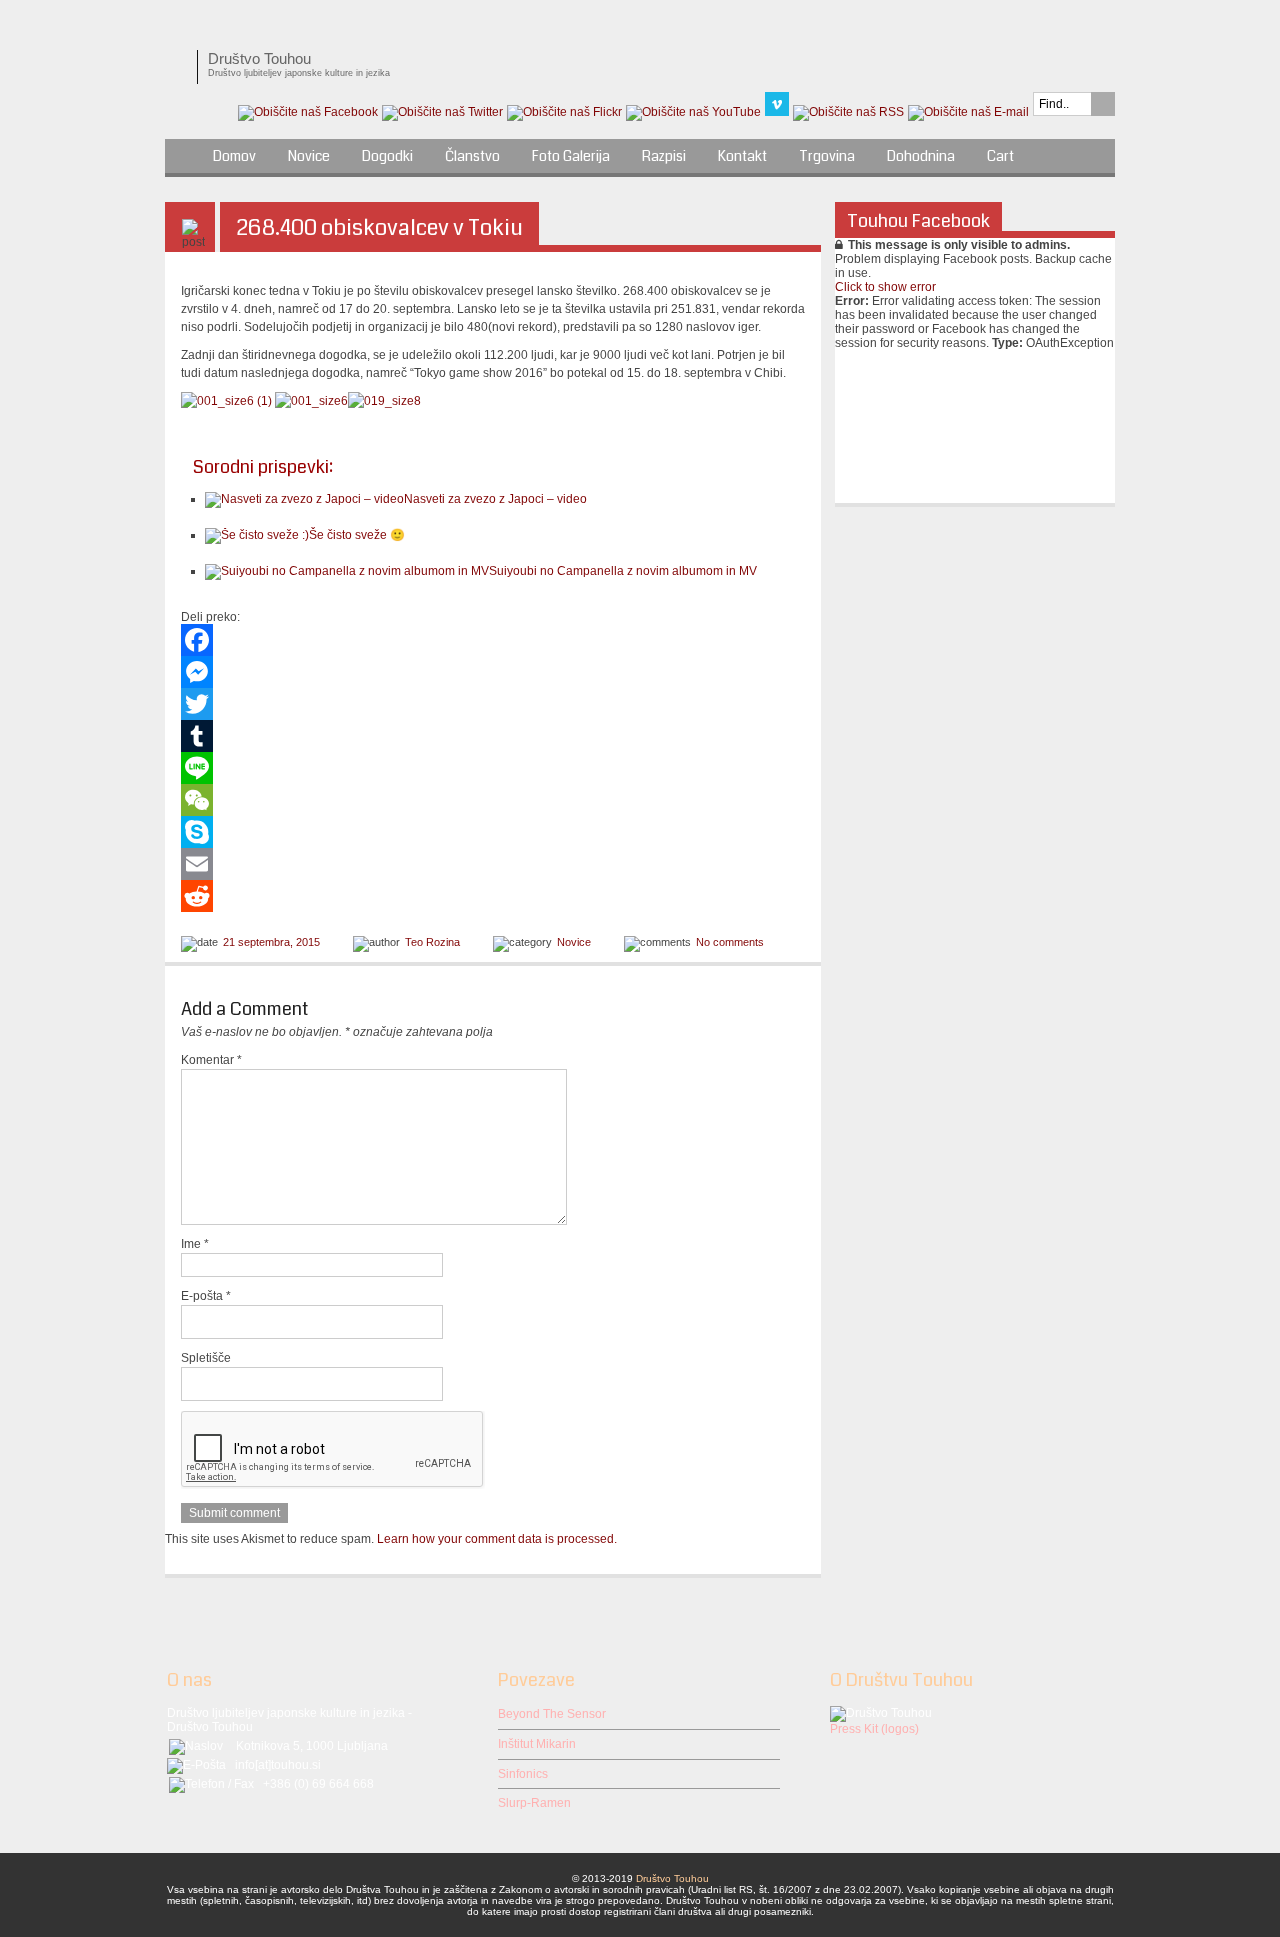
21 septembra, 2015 (271, 942)
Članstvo (472, 156)
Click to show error (885, 287)
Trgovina (827, 156)
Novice (309, 156)
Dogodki (387, 156)
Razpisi (664, 156)
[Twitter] (493, 704)
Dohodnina (921, 156)
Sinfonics (523, 1774)
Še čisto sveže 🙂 (357, 535)
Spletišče (206, 1358)
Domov (234, 156)
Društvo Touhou (672, 1878)
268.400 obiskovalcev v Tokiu (379, 227)
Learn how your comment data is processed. (497, 1539)
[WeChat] (493, 800)
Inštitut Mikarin (537, 1744)
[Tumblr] (493, 736)
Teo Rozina (432, 942)
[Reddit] (493, 896)
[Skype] (493, 832)
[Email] (493, 864)
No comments (730, 942)
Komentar (211, 1060)
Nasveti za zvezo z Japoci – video (495, 499)
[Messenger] (493, 672)
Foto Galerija (571, 156)
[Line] (493, 768)
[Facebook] (493, 640)
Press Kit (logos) (874, 1729)
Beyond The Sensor (552, 1714)
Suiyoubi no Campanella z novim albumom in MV (623, 571)
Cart (1000, 156)
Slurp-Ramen (534, 1803)
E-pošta (206, 1296)
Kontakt (742, 156)
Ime (195, 1244)
